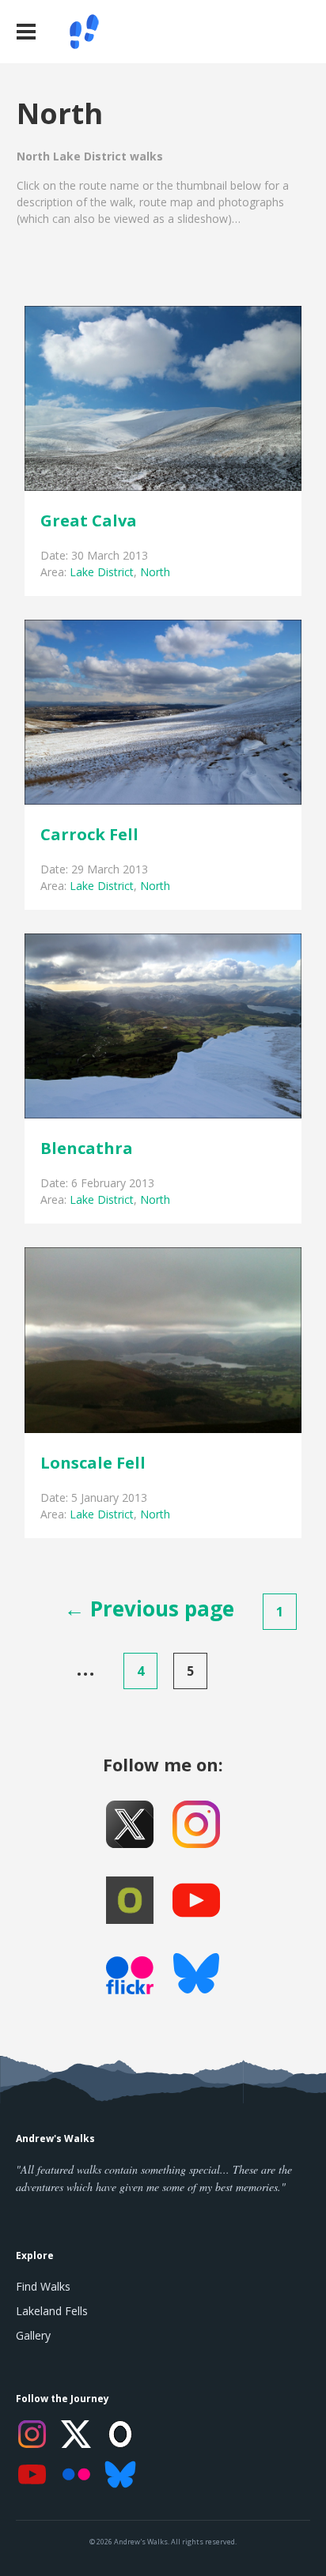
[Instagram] (32, 2434)
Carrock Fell (89, 834)
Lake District (102, 572)
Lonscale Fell (93, 1463)
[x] (130, 1824)
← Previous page (149, 1609)
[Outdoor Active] (130, 1900)
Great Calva (89, 520)
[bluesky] (196, 1976)
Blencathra (87, 1148)
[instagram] (196, 1824)
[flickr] (130, 1980)
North (155, 572)
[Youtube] (196, 1900)
